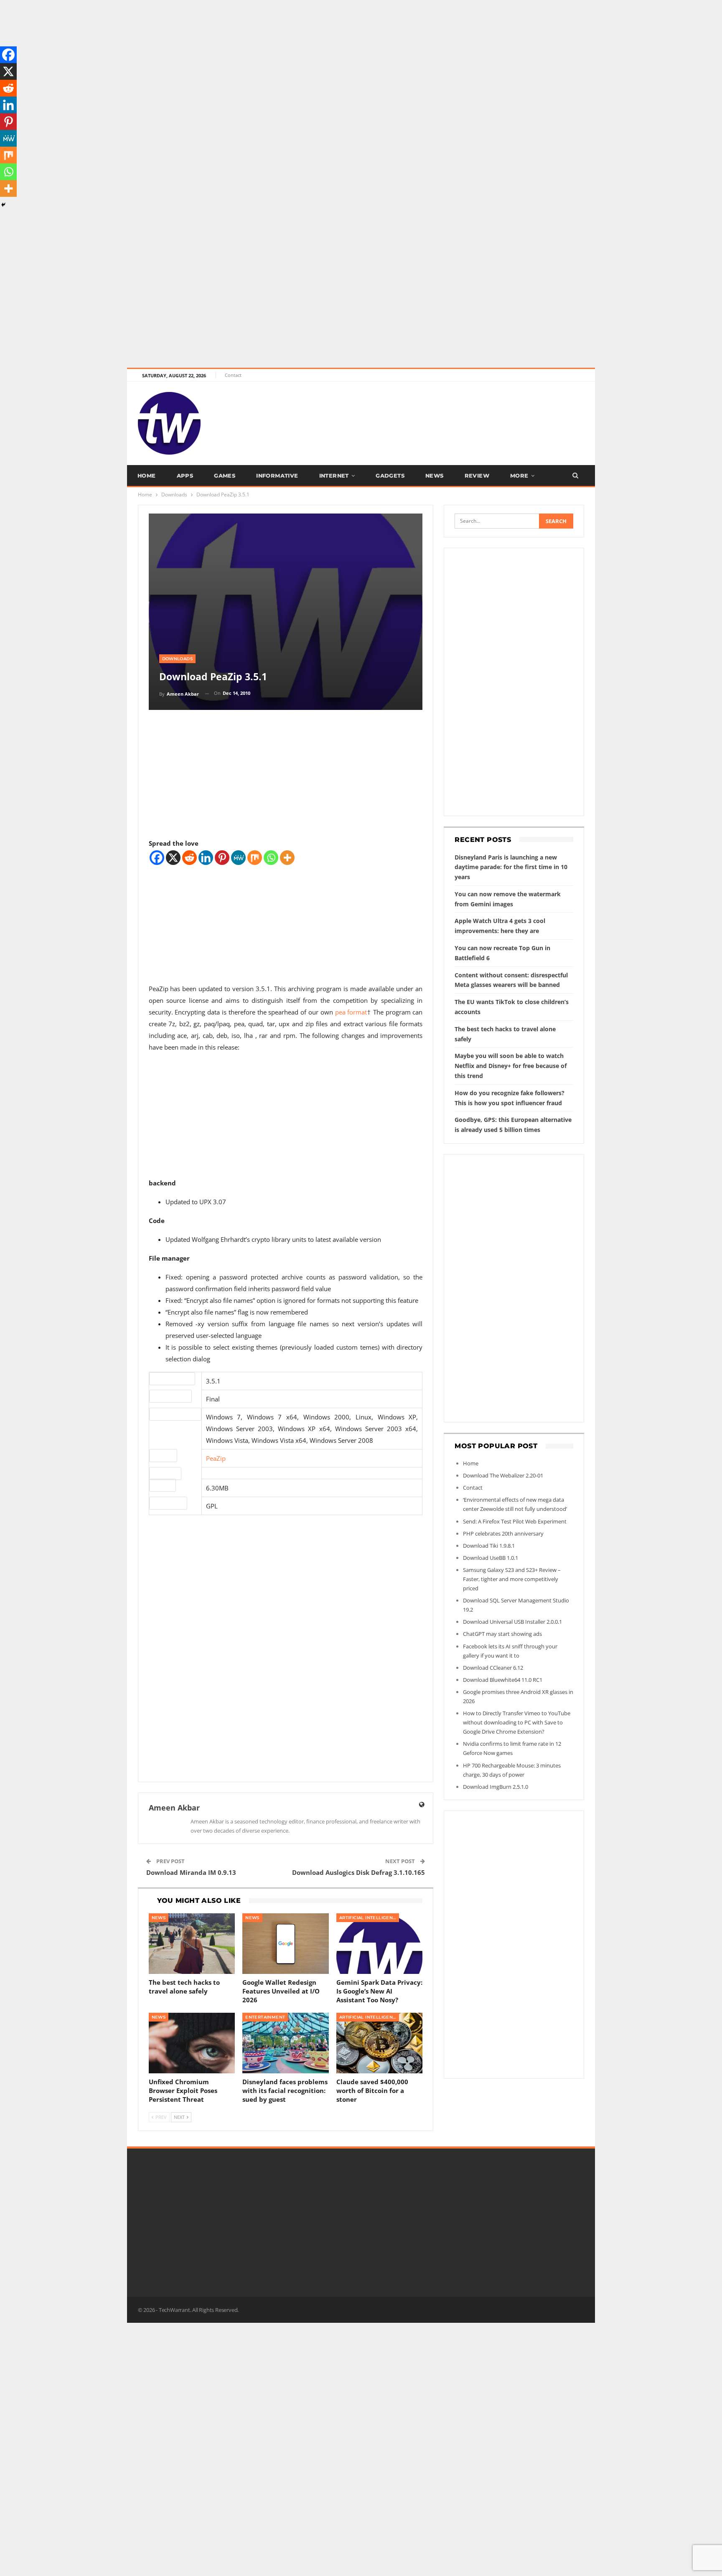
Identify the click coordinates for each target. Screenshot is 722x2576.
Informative (277, 476)
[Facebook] (157, 858)
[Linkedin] (206, 858)
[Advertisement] (251, 58)
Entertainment (265, 2017)
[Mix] (255, 858)
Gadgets (390, 476)
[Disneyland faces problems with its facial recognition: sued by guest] (286, 2043)
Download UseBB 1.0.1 (491, 1558)
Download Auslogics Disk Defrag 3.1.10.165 (358, 1872)
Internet (334, 476)
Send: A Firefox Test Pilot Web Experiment (515, 1521)
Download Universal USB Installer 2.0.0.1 (512, 1622)
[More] (287, 858)
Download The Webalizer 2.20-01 (503, 1475)
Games (225, 476)
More (519, 476)
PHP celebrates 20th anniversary (503, 1533)
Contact (233, 375)
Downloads (178, 659)
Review (477, 476)
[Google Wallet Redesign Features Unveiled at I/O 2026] (286, 1944)
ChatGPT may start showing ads (502, 1634)
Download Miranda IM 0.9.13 (191, 1872)
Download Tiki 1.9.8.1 (489, 1546)
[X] (173, 858)
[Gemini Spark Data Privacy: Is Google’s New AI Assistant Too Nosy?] (380, 1944)
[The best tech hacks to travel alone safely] (192, 1944)
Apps (185, 476)
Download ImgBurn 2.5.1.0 (496, 1787)
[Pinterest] (222, 858)
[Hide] (3, 205)
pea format (351, 1012)
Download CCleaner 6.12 (493, 1668)
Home (147, 476)
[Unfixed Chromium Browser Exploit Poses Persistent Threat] (192, 2043)
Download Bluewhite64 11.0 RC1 (503, 1680)
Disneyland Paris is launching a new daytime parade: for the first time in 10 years (511, 867)
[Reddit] (189, 858)
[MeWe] (238, 858)
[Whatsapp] (271, 858)
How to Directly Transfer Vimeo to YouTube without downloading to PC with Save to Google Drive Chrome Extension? (517, 1722)
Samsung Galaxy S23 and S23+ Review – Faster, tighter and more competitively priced (512, 1579)
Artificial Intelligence (369, 1918)
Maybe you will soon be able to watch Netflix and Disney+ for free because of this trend (511, 1066)
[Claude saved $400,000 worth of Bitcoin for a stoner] (380, 2043)
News (435, 476)
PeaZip (216, 1458)
